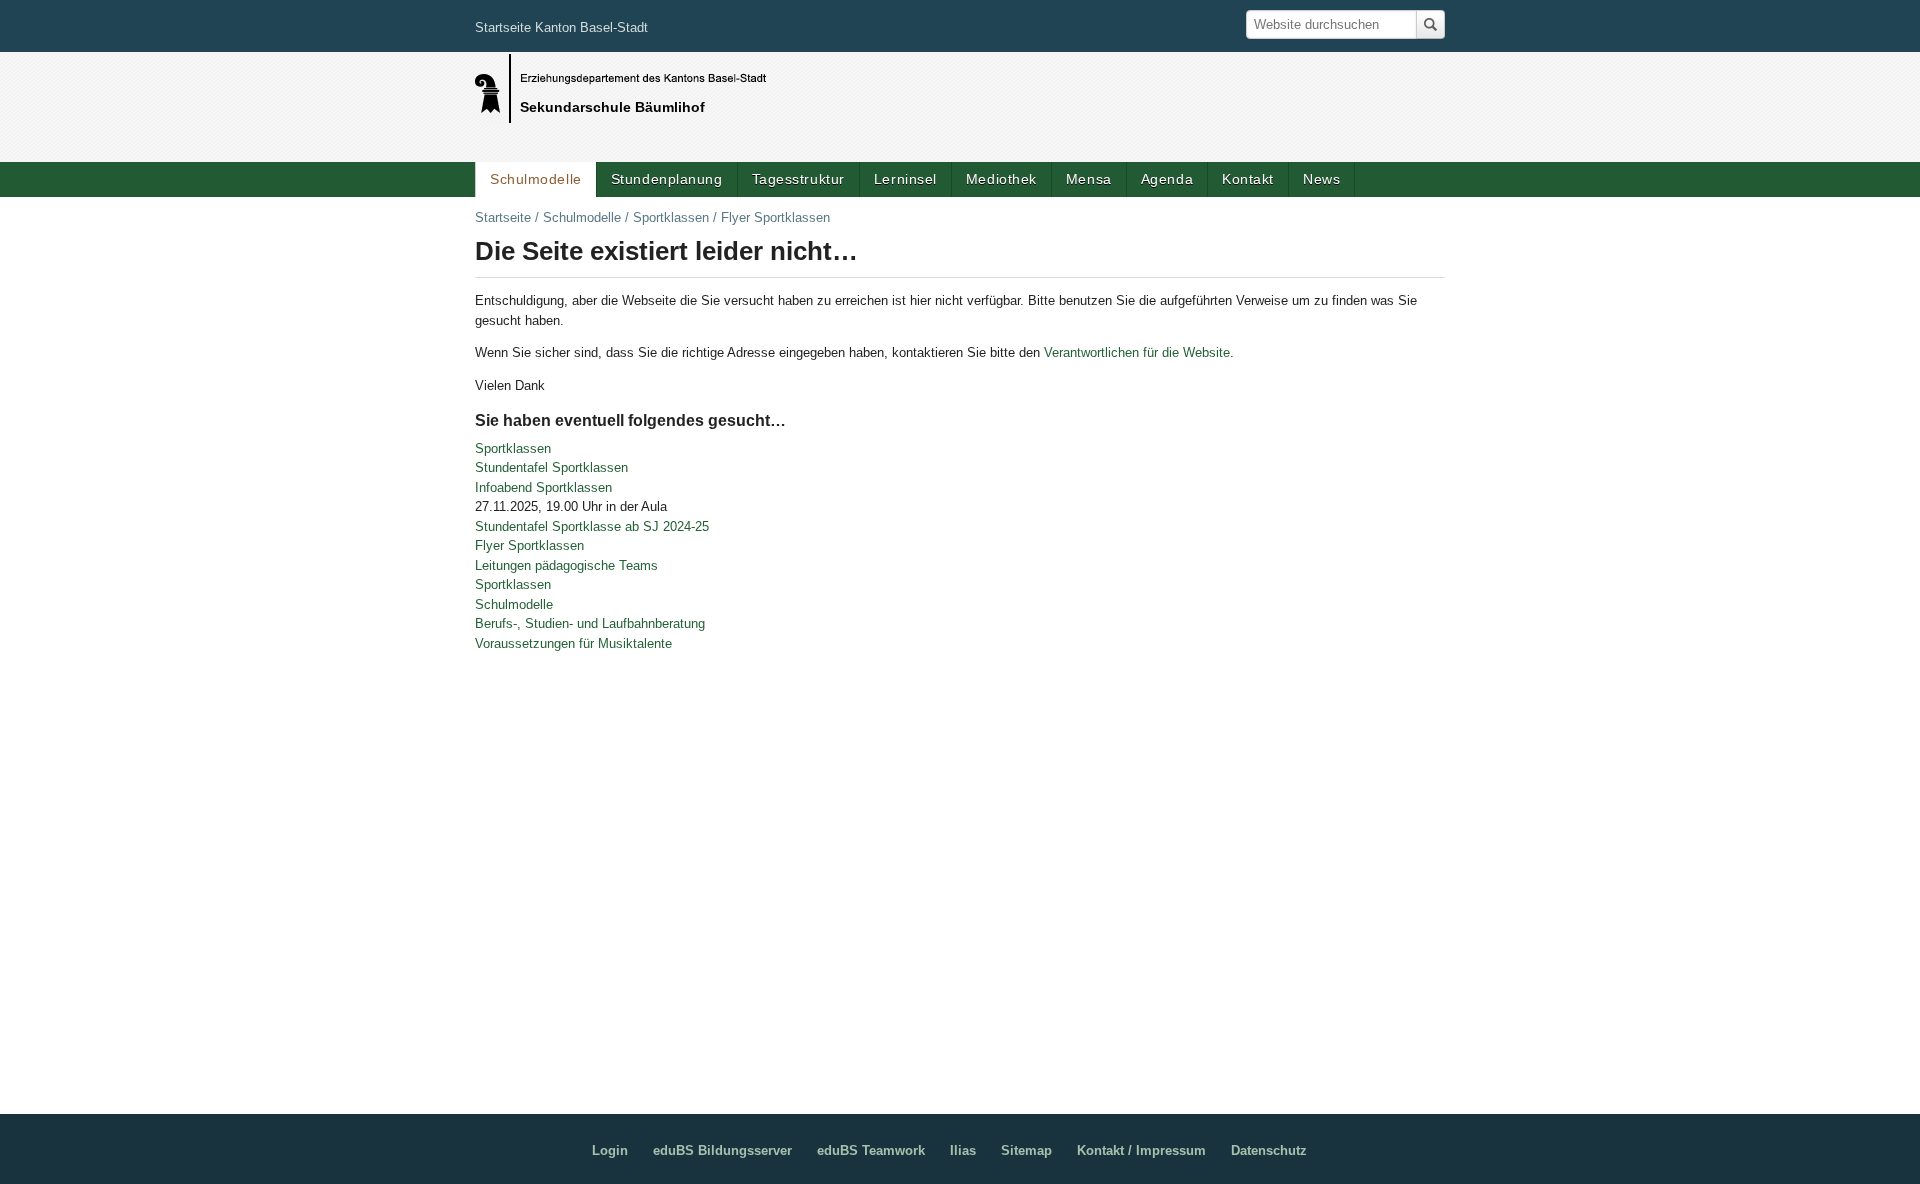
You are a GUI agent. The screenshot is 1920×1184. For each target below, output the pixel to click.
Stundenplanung (667, 179)
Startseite (503, 217)
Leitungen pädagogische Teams (566, 565)
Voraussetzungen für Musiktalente (573, 643)
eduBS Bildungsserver (722, 1150)
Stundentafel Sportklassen (551, 467)
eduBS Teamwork (871, 1150)
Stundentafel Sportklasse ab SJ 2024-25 (592, 526)
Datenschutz (1269, 1150)
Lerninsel (905, 179)
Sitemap (1026, 1150)
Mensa (1089, 179)
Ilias (963, 1150)
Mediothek (1001, 179)
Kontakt (1248, 179)
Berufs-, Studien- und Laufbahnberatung (590, 623)
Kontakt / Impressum (1141, 1150)
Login (610, 1150)
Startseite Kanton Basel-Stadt (561, 27)
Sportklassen (671, 217)
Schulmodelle (536, 179)
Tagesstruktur (798, 179)
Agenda (1167, 179)
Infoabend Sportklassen (543, 487)
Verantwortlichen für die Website (1137, 352)
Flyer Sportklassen (529, 545)
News (1321, 179)
